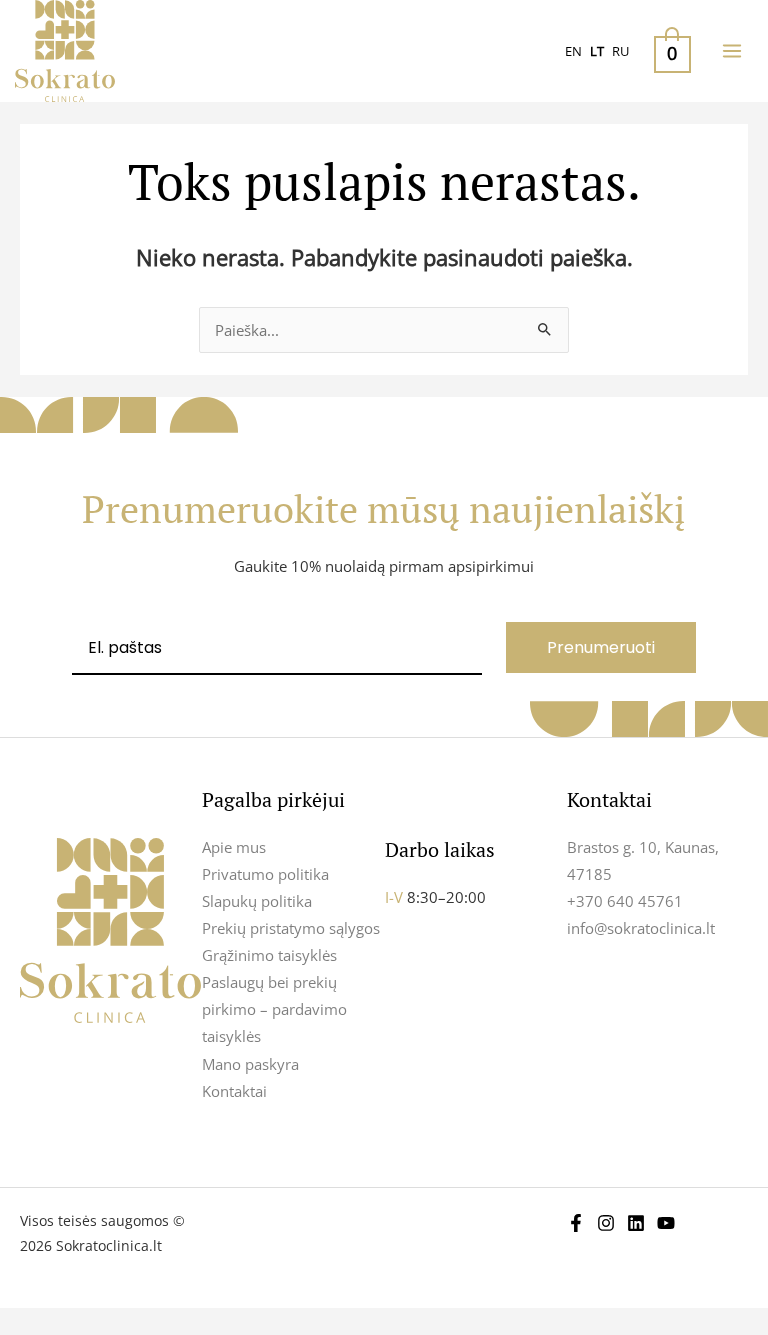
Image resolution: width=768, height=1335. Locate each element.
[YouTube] (666, 1223)
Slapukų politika (257, 901)
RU (620, 51)
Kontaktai (234, 1091)
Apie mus (234, 847)
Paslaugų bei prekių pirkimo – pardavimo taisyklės (274, 1009)
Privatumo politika (265, 874)
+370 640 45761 (625, 901)
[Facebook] (576, 1223)
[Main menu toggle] (732, 51)
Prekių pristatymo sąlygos (291, 928)
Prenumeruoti (601, 647)
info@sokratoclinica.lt (641, 928)
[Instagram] (606, 1223)
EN (573, 51)
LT (597, 51)
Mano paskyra (250, 1064)
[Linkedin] (636, 1223)
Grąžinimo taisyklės (269, 955)
